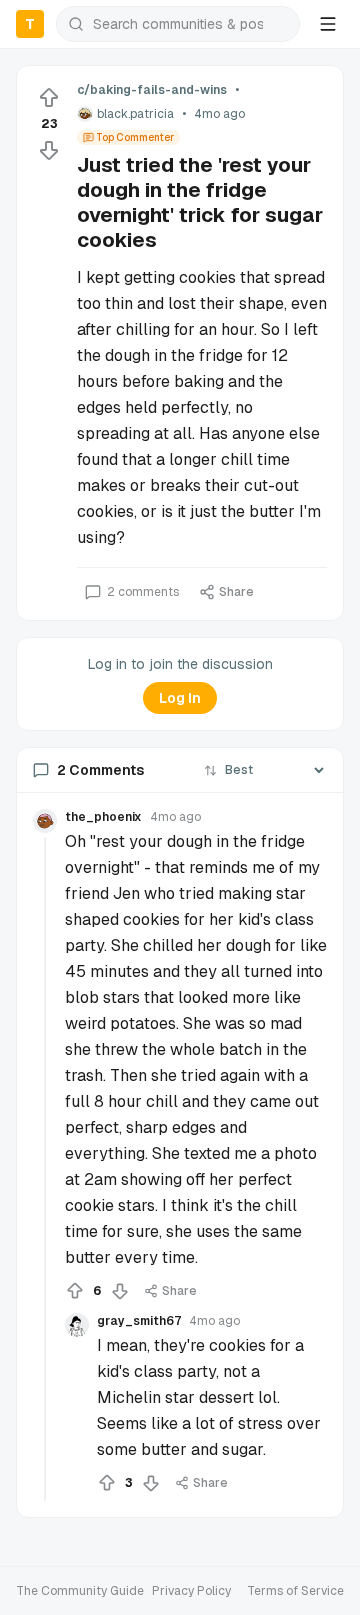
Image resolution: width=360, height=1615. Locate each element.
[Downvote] (49, 150)
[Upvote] (49, 98)
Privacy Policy (191, 1591)
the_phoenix (103, 817)
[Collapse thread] (45, 1169)
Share (236, 592)
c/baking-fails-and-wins (152, 90)
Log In (180, 698)
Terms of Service (295, 1591)
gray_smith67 (139, 1321)
